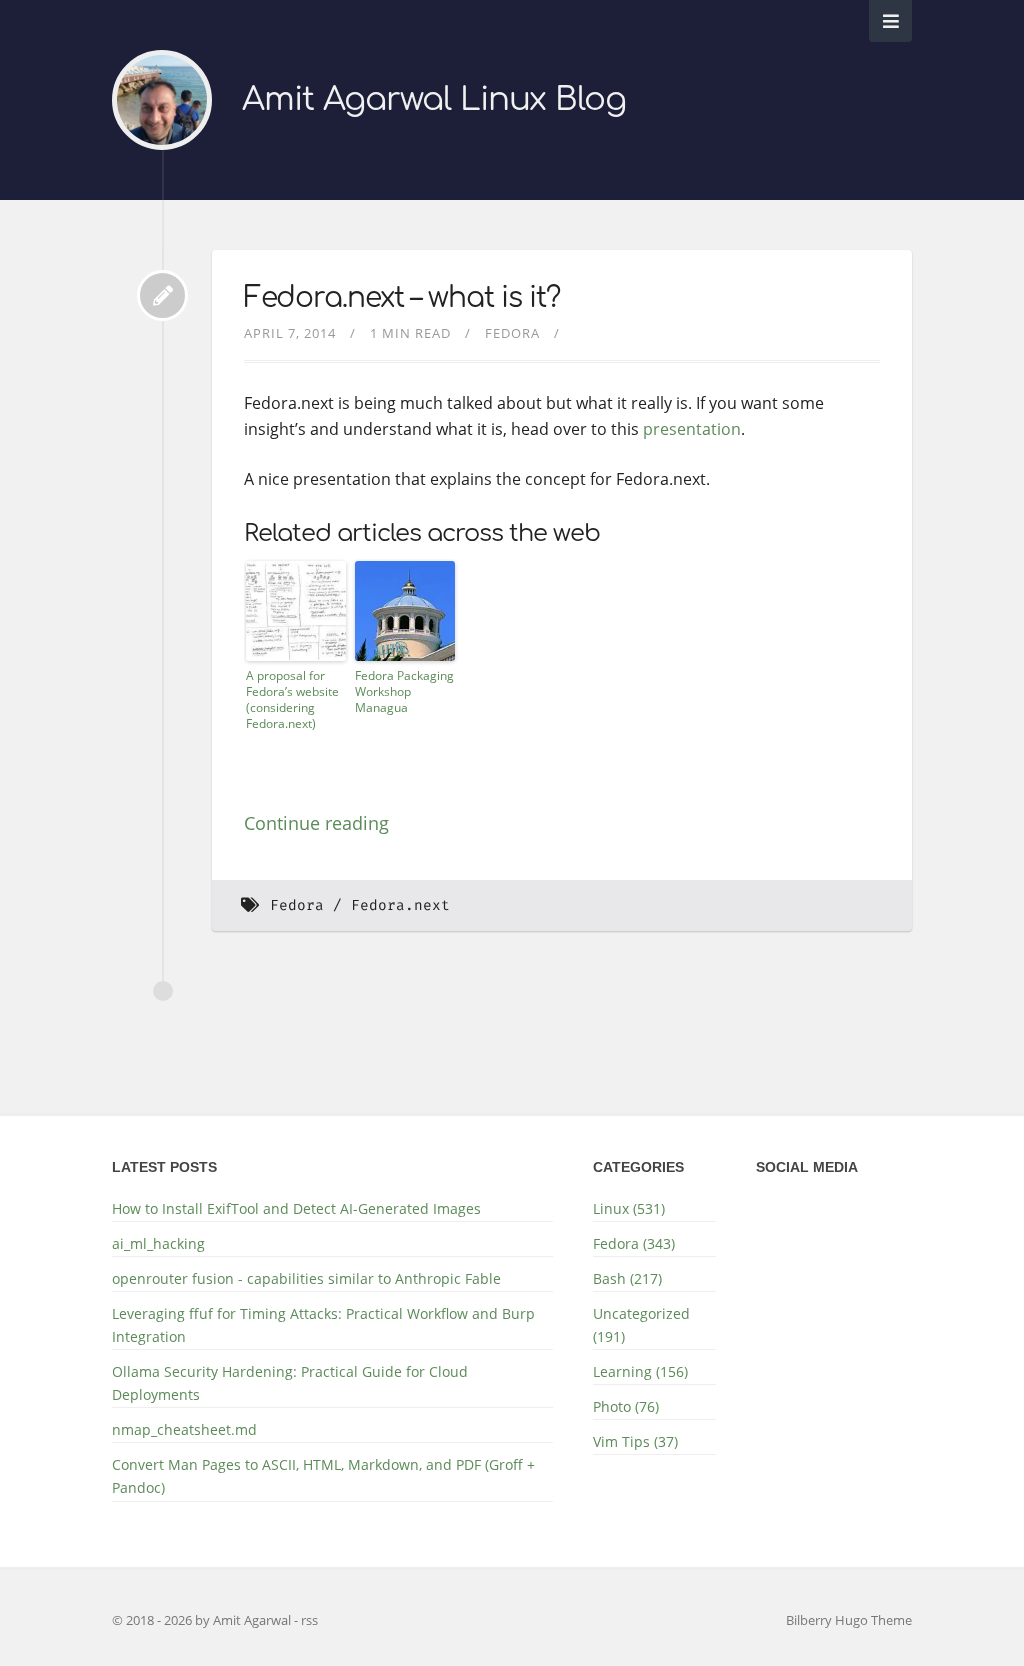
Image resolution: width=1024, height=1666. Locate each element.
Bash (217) (627, 1278)
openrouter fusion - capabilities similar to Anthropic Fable (306, 1278)
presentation (692, 429)
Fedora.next (400, 905)
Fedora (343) (634, 1243)
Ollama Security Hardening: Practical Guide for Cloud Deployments (290, 1383)
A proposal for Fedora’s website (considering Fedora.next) (292, 699)
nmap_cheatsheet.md (184, 1429)
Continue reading (316, 823)
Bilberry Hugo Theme (849, 1620)
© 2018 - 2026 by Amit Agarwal (203, 1620)
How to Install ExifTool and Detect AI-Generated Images (296, 1208)
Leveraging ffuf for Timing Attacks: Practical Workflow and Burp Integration (323, 1325)
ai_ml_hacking (158, 1243)
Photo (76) (626, 1406)
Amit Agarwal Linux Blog (434, 99)
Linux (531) (629, 1208)
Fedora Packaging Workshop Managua (404, 691)
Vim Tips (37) (635, 1441)
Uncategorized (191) (641, 1325)
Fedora (512, 333)
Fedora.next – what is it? (402, 298)
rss (309, 1620)
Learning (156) (640, 1371)
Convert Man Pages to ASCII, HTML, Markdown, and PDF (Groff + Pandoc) (323, 1476)
